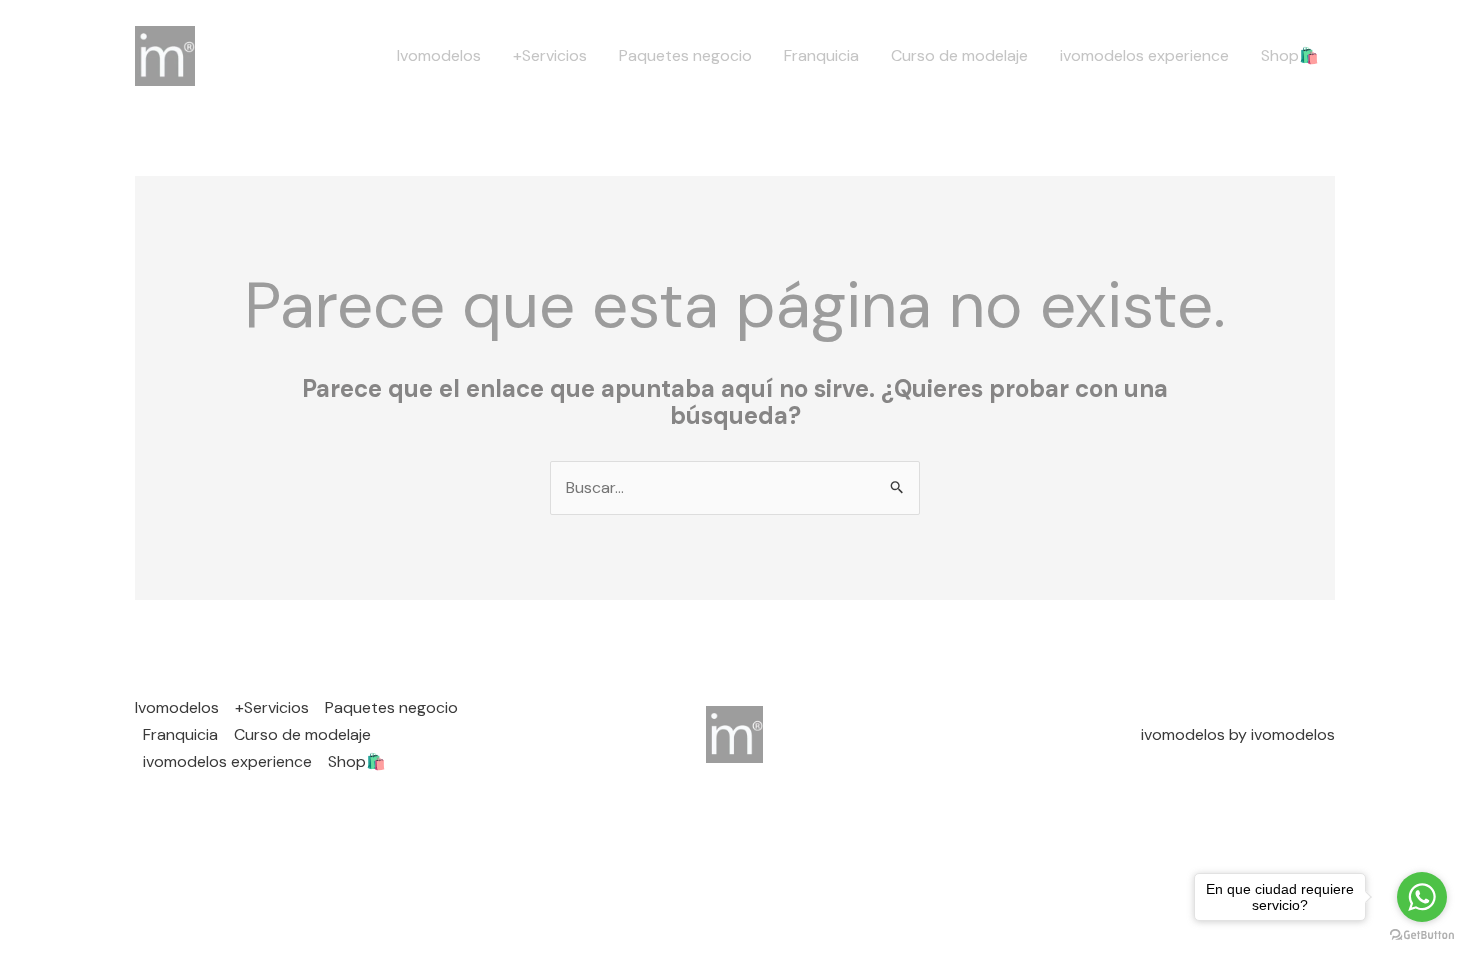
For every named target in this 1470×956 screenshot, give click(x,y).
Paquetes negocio (685, 55)
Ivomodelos (439, 55)
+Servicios (550, 55)
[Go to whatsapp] (1422, 897)
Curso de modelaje (959, 55)
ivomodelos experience (1144, 55)
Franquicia (821, 55)
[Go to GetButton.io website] (1422, 935)
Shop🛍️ (1290, 55)
